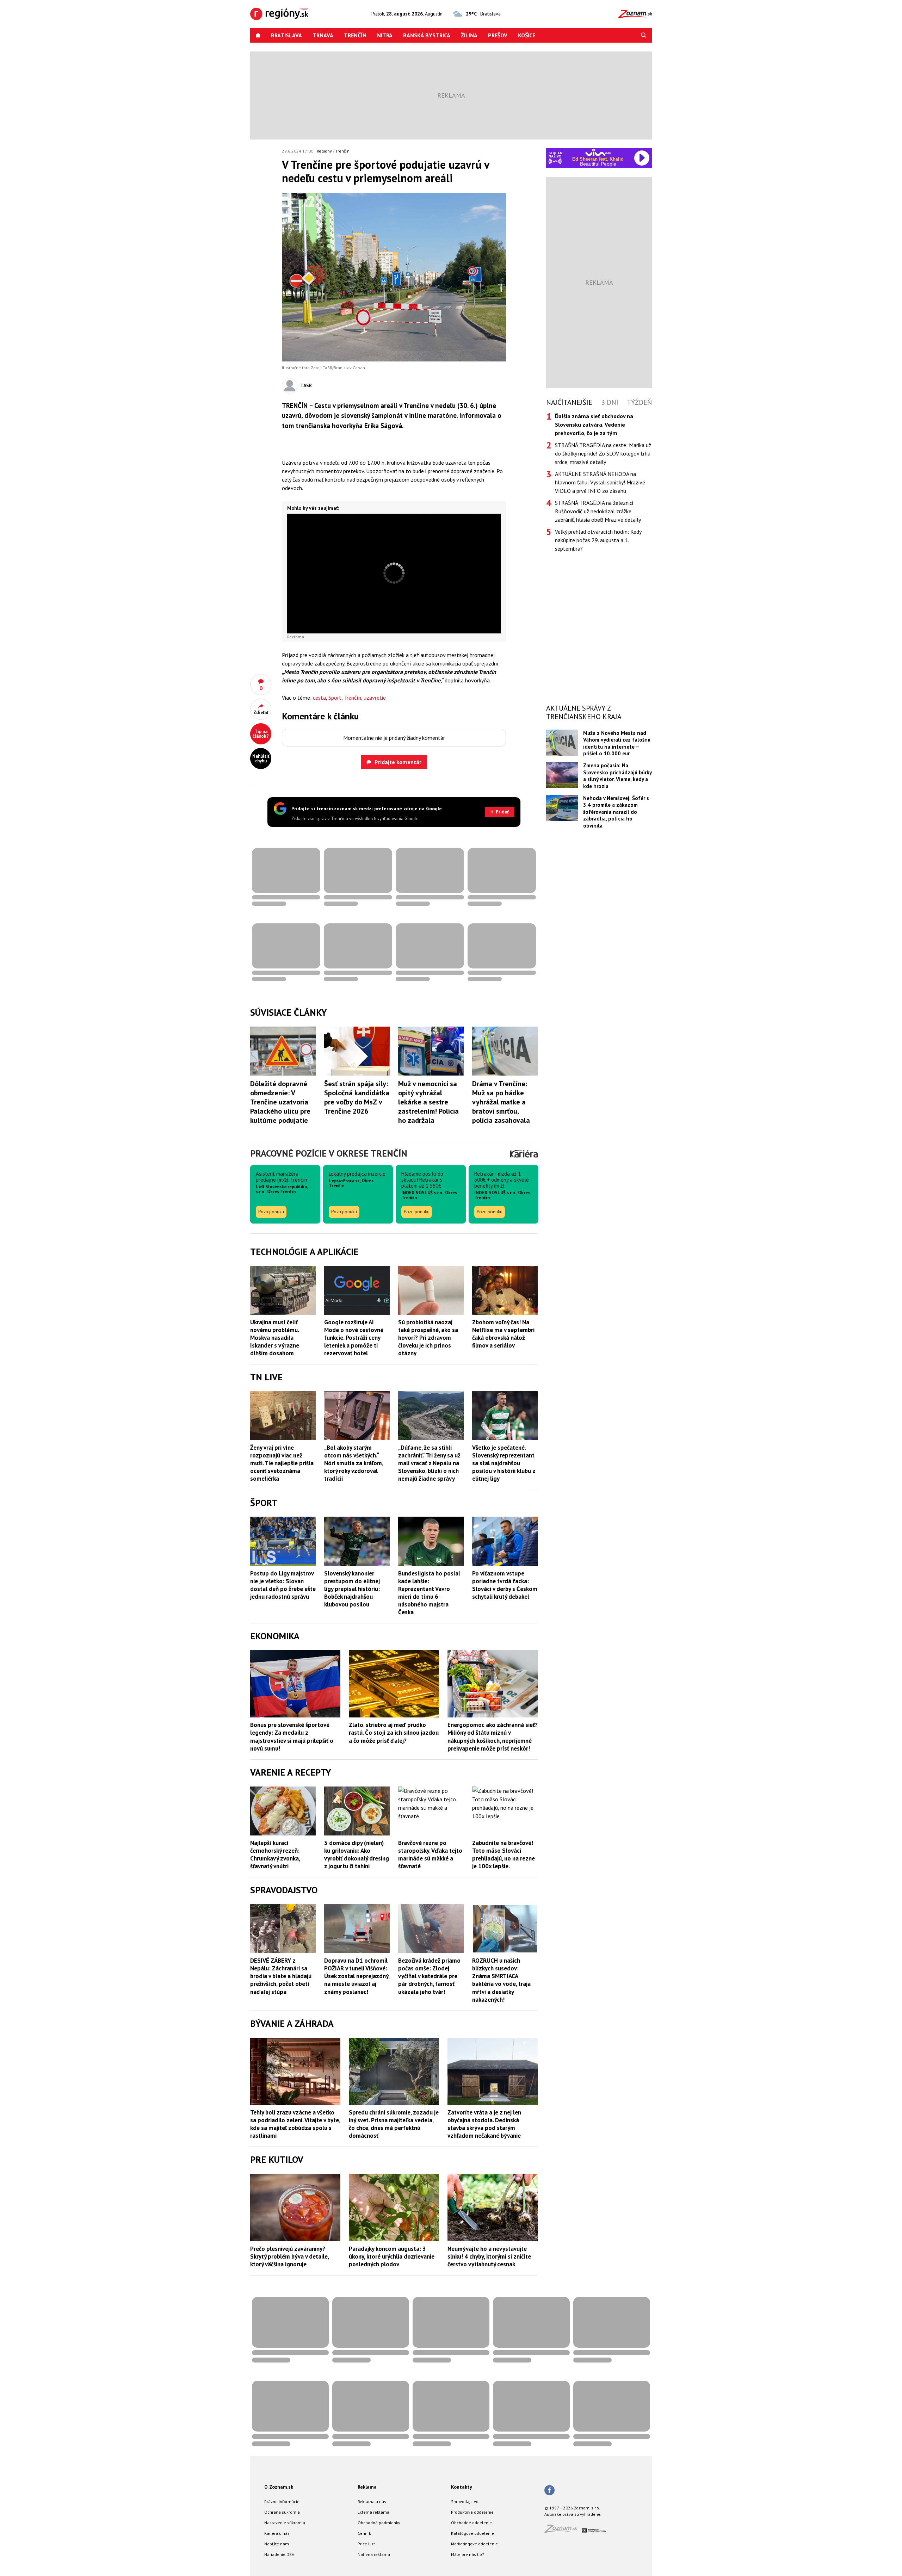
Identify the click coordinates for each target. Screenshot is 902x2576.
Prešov (498, 35)
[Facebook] (549, 2491)
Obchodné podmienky (379, 2523)
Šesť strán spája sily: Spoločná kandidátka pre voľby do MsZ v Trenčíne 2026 (357, 1097)
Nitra (385, 35)
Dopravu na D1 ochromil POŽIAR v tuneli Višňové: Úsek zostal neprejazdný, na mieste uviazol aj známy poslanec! (357, 1976)
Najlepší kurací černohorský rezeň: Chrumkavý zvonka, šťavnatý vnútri (275, 1854)
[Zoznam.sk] (563, 2531)
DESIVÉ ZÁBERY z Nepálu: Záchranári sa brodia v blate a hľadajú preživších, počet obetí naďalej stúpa (281, 1976)
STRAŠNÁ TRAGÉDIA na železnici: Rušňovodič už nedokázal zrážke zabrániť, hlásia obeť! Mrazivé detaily (598, 511)
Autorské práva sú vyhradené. (573, 2514)
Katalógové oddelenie (472, 2533)
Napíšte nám (277, 2544)
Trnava (323, 35)
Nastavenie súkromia (285, 2523)
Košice (527, 35)
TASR (306, 385)
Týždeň (639, 402)
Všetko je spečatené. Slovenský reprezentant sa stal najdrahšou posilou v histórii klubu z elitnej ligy (504, 1463)
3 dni (610, 402)
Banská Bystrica (427, 35)
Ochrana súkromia (282, 2512)
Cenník (364, 2533)
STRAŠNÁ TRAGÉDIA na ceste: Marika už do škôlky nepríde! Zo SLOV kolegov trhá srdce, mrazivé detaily (603, 453)
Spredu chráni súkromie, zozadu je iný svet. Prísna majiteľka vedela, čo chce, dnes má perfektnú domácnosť (394, 2124)
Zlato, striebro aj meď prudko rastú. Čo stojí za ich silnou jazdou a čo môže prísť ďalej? (394, 1733)
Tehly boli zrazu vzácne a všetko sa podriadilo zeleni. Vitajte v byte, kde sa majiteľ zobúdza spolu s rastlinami (295, 2124)
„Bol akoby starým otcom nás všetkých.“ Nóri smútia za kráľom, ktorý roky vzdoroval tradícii (354, 1463)
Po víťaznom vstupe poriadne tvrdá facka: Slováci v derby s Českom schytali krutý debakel (505, 1585)
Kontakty (462, 2487)
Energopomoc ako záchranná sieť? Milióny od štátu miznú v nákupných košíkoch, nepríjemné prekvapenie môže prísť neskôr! (493, 1736)
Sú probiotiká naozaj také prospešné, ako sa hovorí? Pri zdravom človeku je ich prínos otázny (428, 1338)
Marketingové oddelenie (474, 2544)
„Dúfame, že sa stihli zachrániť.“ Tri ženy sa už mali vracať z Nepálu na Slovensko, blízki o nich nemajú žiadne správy (429, 1463)
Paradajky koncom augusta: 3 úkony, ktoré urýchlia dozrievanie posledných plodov (392, 2256)
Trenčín (355, 35)
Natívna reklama (374, 2554)
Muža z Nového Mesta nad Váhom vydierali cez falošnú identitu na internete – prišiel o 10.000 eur (617, 743)
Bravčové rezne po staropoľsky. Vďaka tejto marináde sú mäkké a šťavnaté (430, 1854)
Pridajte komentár (398, 762)
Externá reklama (373, 2512)
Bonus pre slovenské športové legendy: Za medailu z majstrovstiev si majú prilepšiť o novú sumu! (292, 1736)
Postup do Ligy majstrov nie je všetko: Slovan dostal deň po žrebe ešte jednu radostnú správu (283, 1585)
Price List (366, 2544)
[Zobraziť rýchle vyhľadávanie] (644, 35)
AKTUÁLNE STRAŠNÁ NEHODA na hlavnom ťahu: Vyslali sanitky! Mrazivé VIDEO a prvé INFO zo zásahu (600, 482)
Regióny (324, 151)
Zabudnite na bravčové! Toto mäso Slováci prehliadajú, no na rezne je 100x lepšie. (503, 1854)
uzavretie (375, 698)
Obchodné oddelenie (471, 2523)
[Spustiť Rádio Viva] (598, 152)
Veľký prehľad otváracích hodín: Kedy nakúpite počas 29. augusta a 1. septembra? (598, 540)
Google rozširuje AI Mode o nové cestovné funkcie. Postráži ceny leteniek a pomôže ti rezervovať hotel (354, 1338)
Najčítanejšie (569, 402)
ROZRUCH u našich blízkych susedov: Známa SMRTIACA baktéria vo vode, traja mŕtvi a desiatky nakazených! (501, 1980)
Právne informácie (282, 2501)
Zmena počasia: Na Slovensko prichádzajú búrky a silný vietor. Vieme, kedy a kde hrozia (617, 776)
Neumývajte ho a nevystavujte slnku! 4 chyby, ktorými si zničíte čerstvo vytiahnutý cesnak (489, 2256)
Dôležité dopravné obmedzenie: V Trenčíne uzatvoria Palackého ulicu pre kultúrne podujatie (280, 1102)
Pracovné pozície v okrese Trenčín (329, 1153)
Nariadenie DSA (279, 2554)
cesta (319, 698)
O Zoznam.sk (279, 2487)
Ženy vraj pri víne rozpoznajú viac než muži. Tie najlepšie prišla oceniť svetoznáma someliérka (282, 1463)
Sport (335, 698)
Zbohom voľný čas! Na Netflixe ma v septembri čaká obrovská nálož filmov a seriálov (503, 1334)
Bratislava (286, 35)
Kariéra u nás (277, 2533)
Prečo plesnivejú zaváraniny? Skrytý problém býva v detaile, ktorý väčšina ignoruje (289, 2256)
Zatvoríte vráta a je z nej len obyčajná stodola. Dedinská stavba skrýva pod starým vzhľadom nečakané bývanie (484, 2124)
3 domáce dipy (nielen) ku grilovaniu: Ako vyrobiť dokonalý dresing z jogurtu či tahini (357, 1854)
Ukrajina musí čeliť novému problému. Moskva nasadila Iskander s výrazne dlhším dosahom (275, 1338)
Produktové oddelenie (472, 2512)
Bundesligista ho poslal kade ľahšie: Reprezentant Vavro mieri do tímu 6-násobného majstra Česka (429, 1593)
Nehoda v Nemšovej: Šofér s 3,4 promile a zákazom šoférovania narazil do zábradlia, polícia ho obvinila (616, 812)
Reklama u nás (372, 2501)
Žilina (469, 35)
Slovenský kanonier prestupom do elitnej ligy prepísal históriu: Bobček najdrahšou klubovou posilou (352, 1589)
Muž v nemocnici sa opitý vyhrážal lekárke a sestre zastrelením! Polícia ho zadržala (428, 1102)
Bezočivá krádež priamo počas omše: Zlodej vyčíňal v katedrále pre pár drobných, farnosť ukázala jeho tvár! (429, 1976)
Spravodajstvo (465, 2501)
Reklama (367, 2487)
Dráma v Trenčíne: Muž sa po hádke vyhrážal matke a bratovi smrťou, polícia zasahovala (501, 1102)
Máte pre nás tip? (468, 2554)
